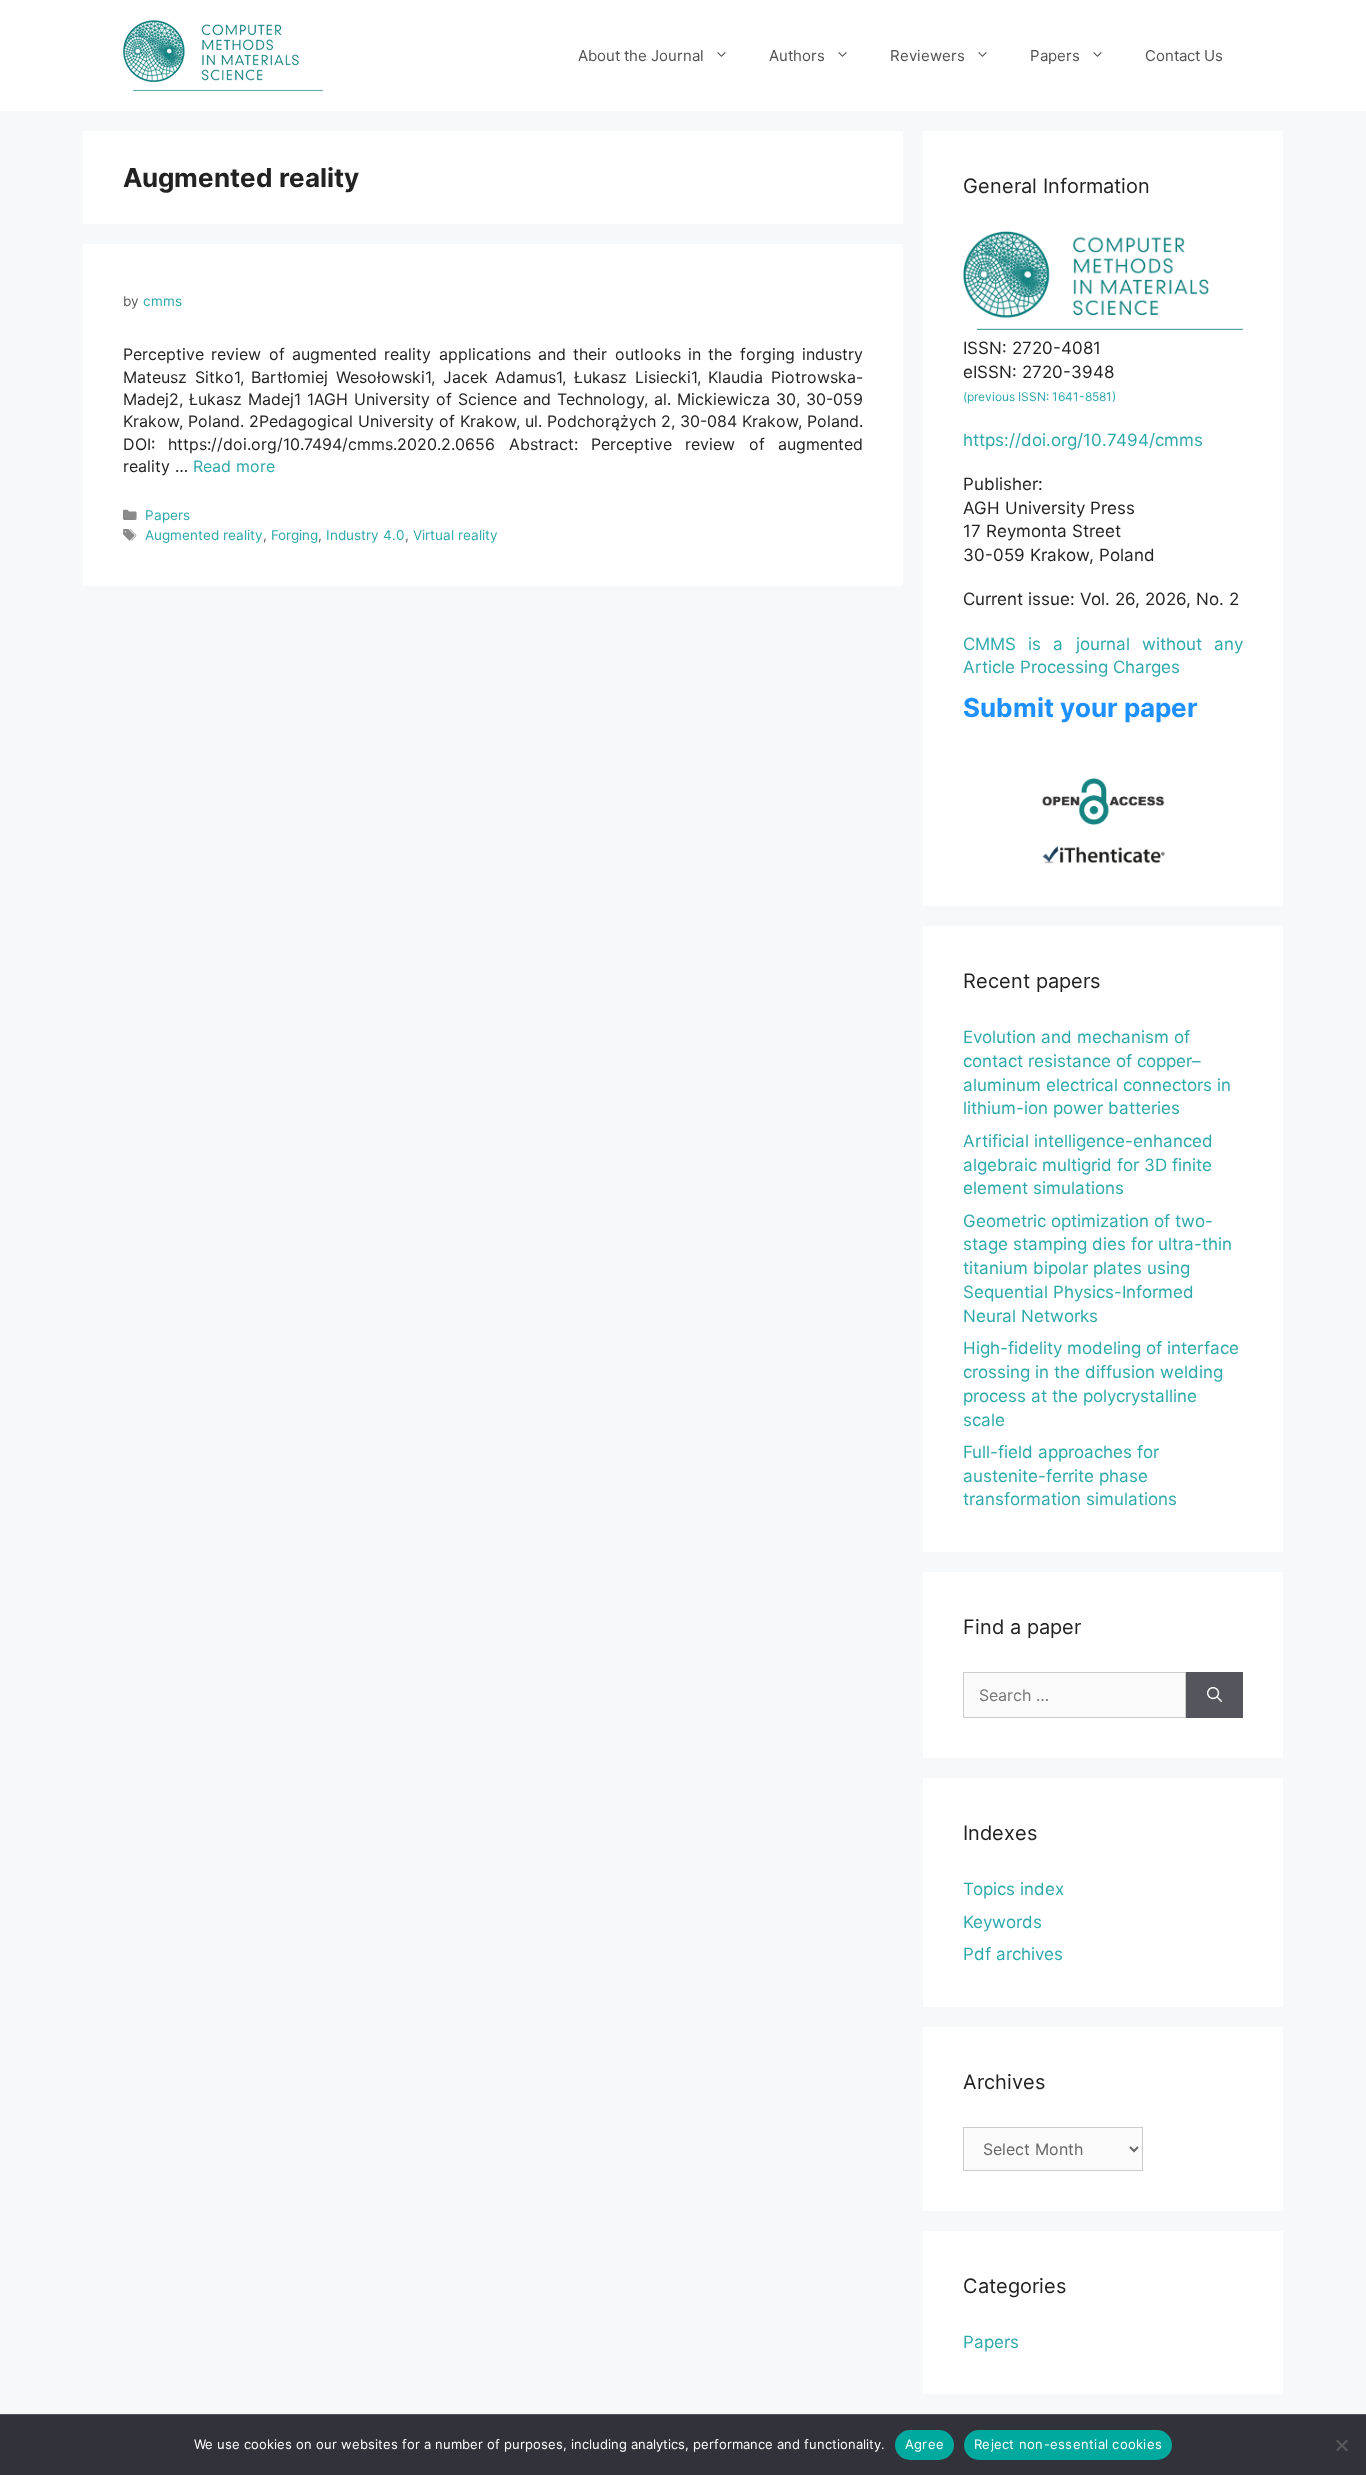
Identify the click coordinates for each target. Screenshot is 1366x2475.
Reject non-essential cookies (1068, 2444)
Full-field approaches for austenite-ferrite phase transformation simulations (1070, 1476)
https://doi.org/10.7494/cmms (1083, 440)
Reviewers (927, 55)
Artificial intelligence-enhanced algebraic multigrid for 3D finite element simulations (1088, 1165)
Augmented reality (204, 535)
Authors (797, 55)
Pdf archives (1013, 1954)
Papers (1055, 55)
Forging (294, 535)
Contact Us (1184, 55)
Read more (234, 466)
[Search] (1214, 1695)
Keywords (1002, 1922)
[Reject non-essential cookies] (1341, 2445)
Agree (924, 2444)
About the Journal (641, 55)
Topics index (1013, 1889)
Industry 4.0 (365, 535)
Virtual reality (455, 535)
